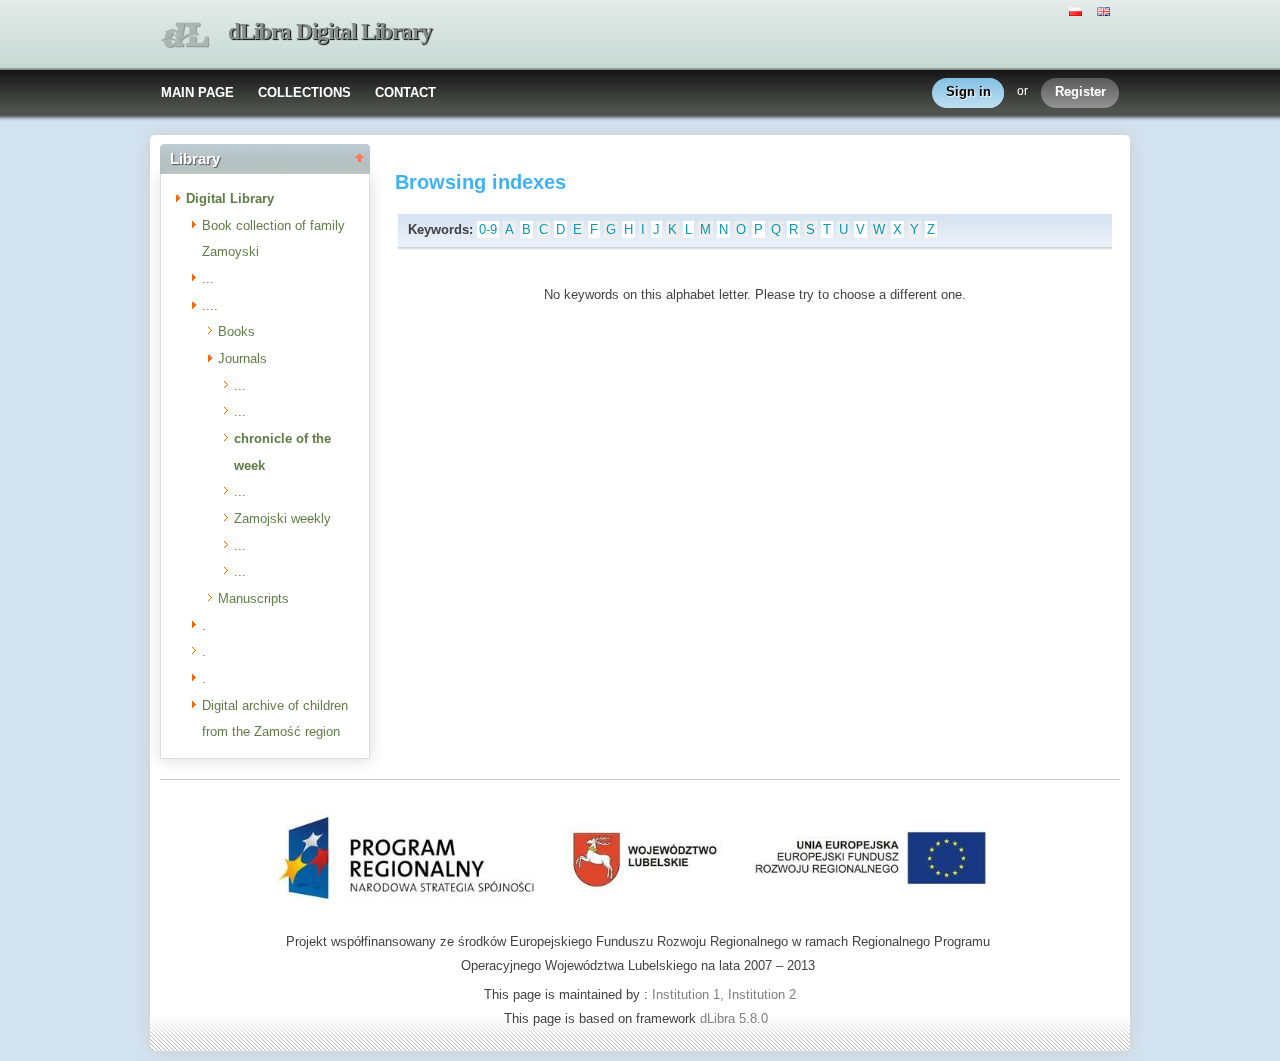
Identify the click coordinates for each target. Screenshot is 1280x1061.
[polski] (1078, 10)
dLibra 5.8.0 (736, 1018)
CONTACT (405, 92)
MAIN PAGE (197, 92)
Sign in (968, 91)
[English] (1106, 10)
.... (210, 305)
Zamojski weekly (282, 518)
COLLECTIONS (304, 92)
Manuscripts (253, 598)
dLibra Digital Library (330, 31)
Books (236, 331)
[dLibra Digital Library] (185, 35)
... (208, 278)
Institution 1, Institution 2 (724, 994)
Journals (242, 358)
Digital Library (230, 198)
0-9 (488, 229)
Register (1080, 91)
